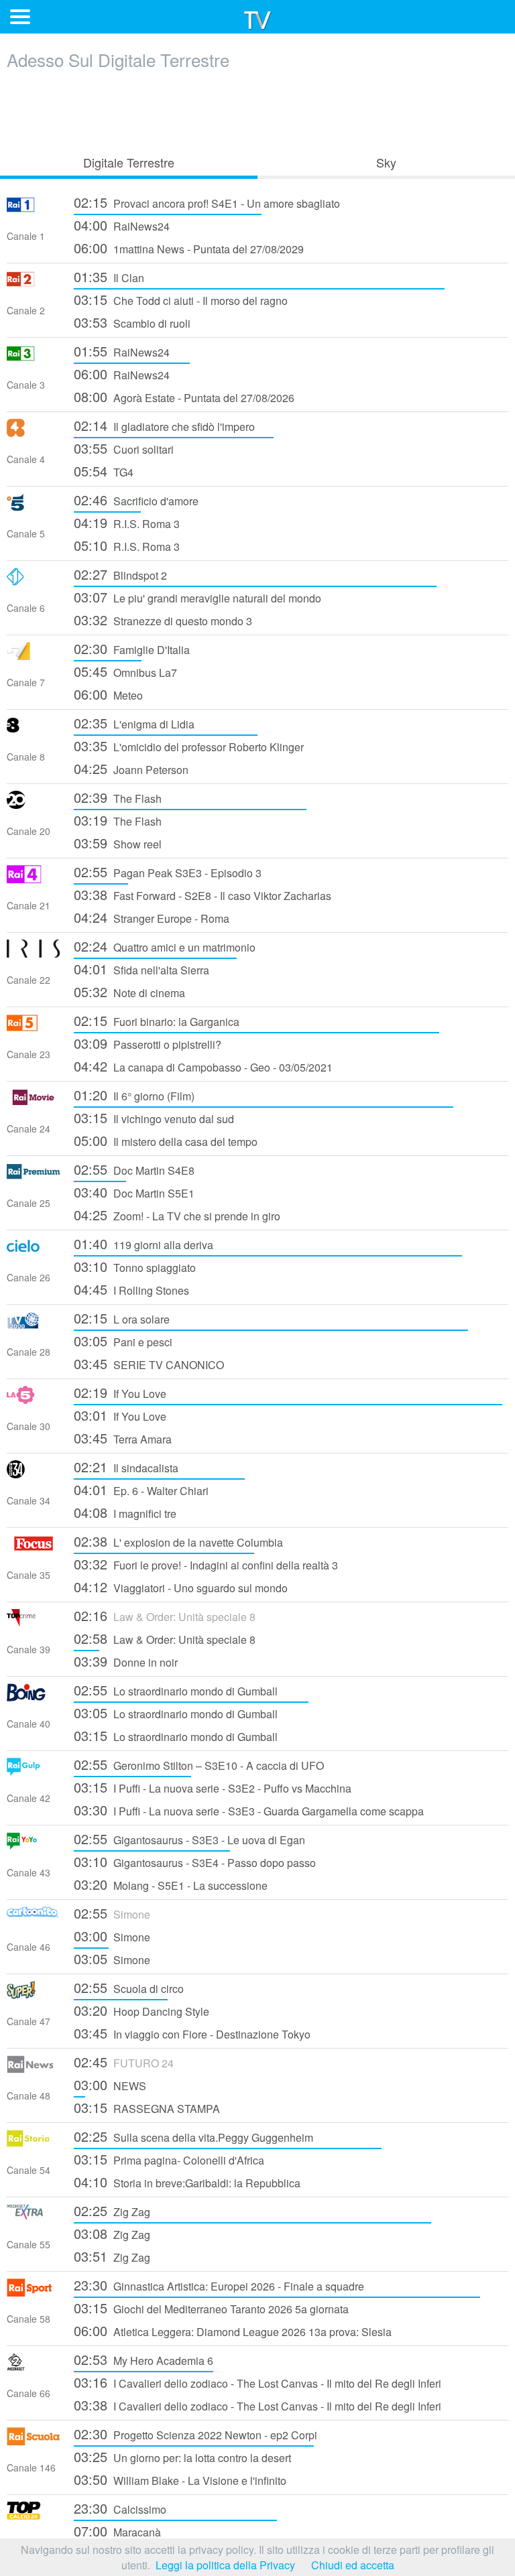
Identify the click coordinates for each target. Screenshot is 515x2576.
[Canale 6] (34, 581)
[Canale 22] (34, 953)
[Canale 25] (34, 1176)
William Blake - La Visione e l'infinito (180, 2479)
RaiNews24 (122, 225)
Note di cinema (129, 991)
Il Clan (109, 276)
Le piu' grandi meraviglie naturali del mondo (197, 597)
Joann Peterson (131, 768)
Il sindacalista (126, 1467)
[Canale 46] (34, 1920)
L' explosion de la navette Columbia (178, 1541)
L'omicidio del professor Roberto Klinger (189, 746)
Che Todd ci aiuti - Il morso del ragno (181, 299)
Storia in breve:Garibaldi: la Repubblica (187, 2182)
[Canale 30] (34, 1400)
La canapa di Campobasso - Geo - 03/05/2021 (203, 1066)
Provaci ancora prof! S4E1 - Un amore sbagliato (207, 202)
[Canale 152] (34, 2515)
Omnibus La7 (125, 671)
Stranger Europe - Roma (152, 917)
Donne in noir (126, 1661)
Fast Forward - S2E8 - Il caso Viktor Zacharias (203, 894)
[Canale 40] (34, 1697)
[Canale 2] (34, 284)
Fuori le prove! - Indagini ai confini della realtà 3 (206, 1564)
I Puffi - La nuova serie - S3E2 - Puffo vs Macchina (213, 1787)
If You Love (120, 1392)
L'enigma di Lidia (134, 723)
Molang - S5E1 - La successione (171, 1884)
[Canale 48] (34, 2069)
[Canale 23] (34, 1028)
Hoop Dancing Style (141, 2010)
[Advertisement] (257, 109)
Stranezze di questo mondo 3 (163, 620)
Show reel (118, 843)
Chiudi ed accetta (353, 2565)
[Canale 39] (34, 1623)
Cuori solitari (124, 448)
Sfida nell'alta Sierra (141, 969)
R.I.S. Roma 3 (127, 522)
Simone (112, 1913)
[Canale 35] (34, 1548)
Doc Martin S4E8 (134, 1169)
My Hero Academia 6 (144, 2359)
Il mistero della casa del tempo (166, 1140)
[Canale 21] (34, 879)
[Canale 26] (34, 1251)
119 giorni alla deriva (144, 1243)
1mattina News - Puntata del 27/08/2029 (189, 248)
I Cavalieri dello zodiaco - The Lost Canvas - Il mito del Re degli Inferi (257, 2382)
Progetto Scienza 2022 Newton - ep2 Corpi (195, 2434)
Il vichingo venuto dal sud (154, 1117)
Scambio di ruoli (132, 322)
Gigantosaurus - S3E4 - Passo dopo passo (195, 1861)
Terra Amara (123, 1438)
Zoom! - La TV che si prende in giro (177, 1215)
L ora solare (122, 1318)
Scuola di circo (129, 1987)
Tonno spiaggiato (135, 1266)
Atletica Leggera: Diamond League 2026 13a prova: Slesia (233, 2330)
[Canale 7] (34, 656)
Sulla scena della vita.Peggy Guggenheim (193, 2136)
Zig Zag (112, 2210)
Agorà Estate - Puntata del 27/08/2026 (184, 396)
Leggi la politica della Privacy (225, 2565)
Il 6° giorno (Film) (134, 1095)
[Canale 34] (34, 1474)
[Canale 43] (34, 1846)
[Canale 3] (34, 358)
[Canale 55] (34, 2218)
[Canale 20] (34, 804)
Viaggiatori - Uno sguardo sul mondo (181, 1587)
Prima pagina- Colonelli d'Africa (169, 2159)
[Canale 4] (34, 433)
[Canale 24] (34, 1102)
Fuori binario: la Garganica (157, 1020)
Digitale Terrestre (129, 162)
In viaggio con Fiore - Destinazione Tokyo (192, 2033)
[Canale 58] (34, 2292)
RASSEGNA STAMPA (147, 2107)
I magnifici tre (125, 1512)
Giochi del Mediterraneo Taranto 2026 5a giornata (211, 2308)
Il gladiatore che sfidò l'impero (164, 425)
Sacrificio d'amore (136, 500)
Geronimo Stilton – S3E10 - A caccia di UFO (199, 1764)
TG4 (104, 471)
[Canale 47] (34, 1995)
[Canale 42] (34, 1772)
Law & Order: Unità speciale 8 (165, 1615)
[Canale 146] (34, 2441)
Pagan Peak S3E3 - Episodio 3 (168, 872)
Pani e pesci (123, 1341)
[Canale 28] (34, 1325)
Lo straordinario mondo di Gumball (176, 1690)
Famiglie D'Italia (132, 648)
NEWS (110, 2084)
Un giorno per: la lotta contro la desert (182, 2456)
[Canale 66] (34, 2367)
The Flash (118, 797)
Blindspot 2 (120, 574)
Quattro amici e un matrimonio (165, 946)
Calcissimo (120, 2508)
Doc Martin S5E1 (134, 1192)
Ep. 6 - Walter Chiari (141, 1489)
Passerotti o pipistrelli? (148, 1043)
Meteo (108, 694)
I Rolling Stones (131, 1289)
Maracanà (117, 2531)
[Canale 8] (34, 730)
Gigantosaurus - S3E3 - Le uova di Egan (189, 1839)
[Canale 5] (34, 507)
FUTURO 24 (124, 2062)
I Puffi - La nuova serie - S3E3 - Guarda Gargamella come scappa (249, 1810)
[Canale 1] (34, 209)
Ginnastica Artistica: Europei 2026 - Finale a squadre (219, 2285)
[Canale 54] (34, 2143)
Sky (386, 162)
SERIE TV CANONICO (149, 1363)
